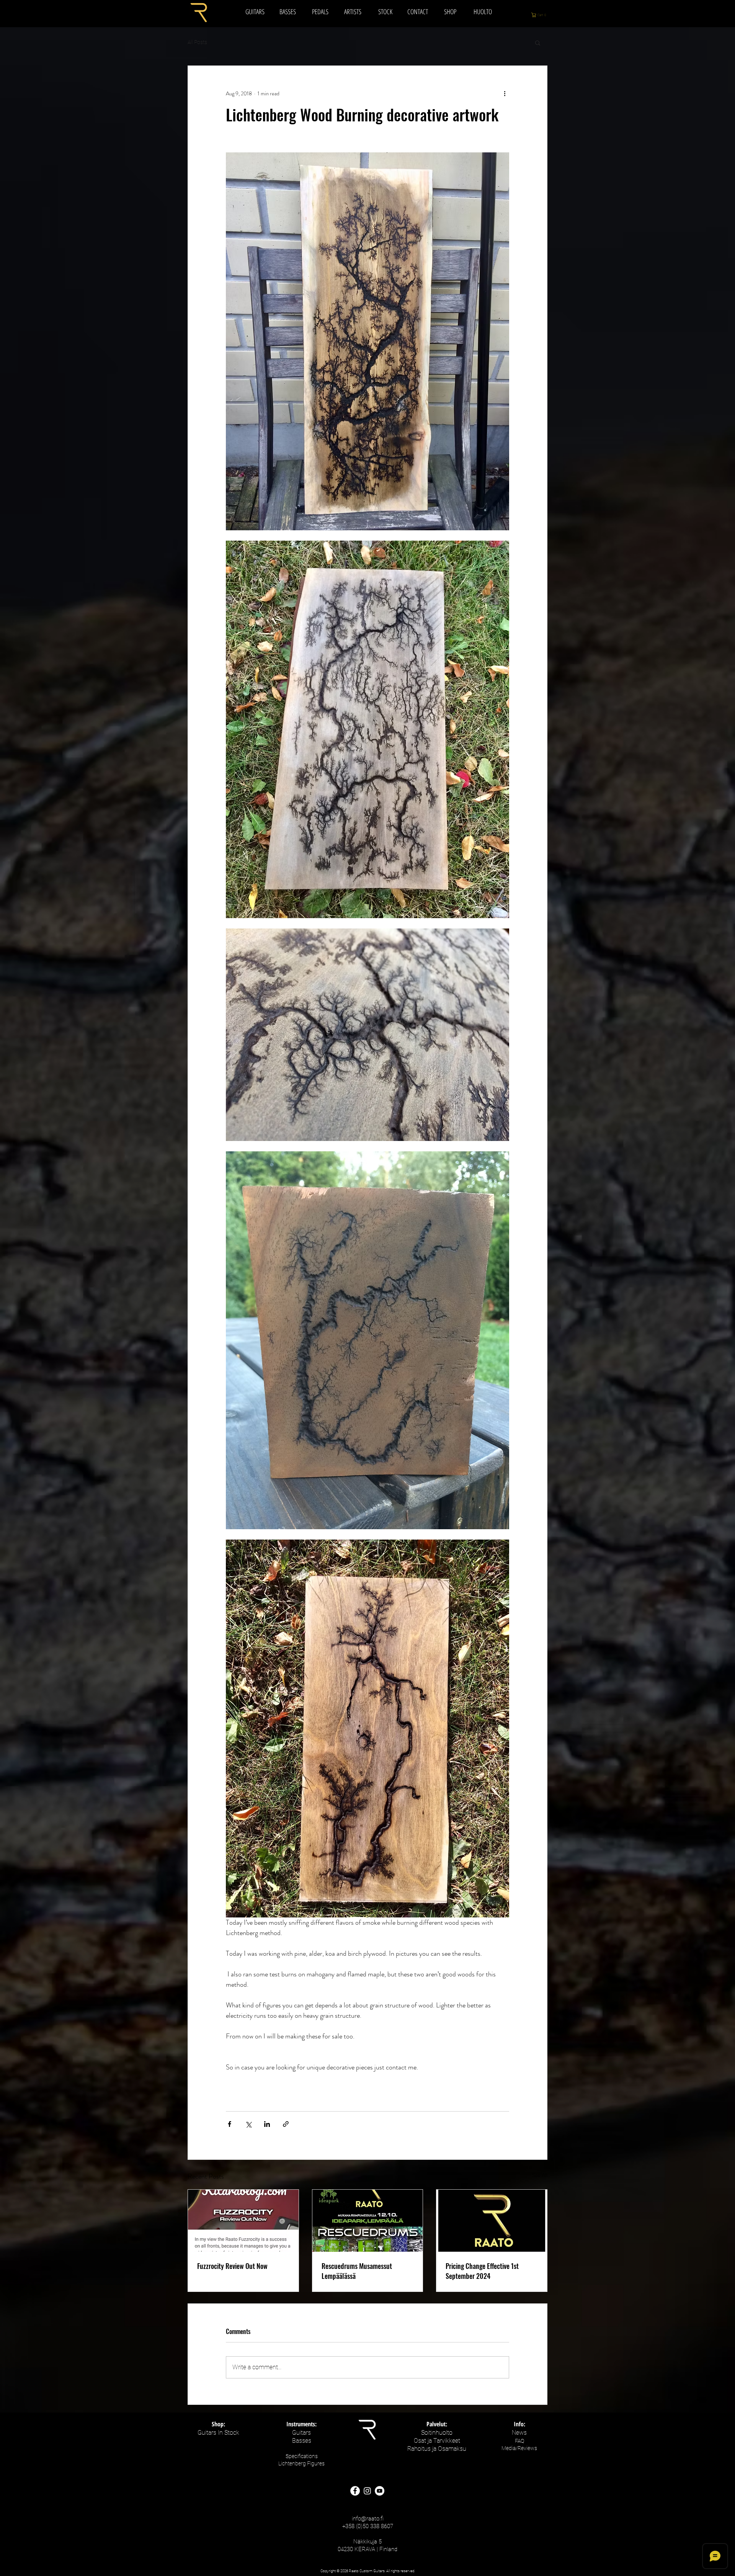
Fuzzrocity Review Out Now (232, 2266)
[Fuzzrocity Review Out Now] (243, 2221)
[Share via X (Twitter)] (248, 2124)
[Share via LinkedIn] (267, 2124)
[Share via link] (286, 2124)
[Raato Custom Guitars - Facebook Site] (355, 2491)
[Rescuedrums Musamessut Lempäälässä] (368, 2221)
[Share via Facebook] (229, 2124)
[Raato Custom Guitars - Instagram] (367, 2491)
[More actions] (505, 93)
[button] (543, 15)
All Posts (197, 42)
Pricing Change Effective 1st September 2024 (482, 2271)
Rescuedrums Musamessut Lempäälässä (357, 2271)
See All (540, 2175)
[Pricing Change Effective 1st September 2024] (492, 2221)
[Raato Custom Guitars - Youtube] (380, 2491)
